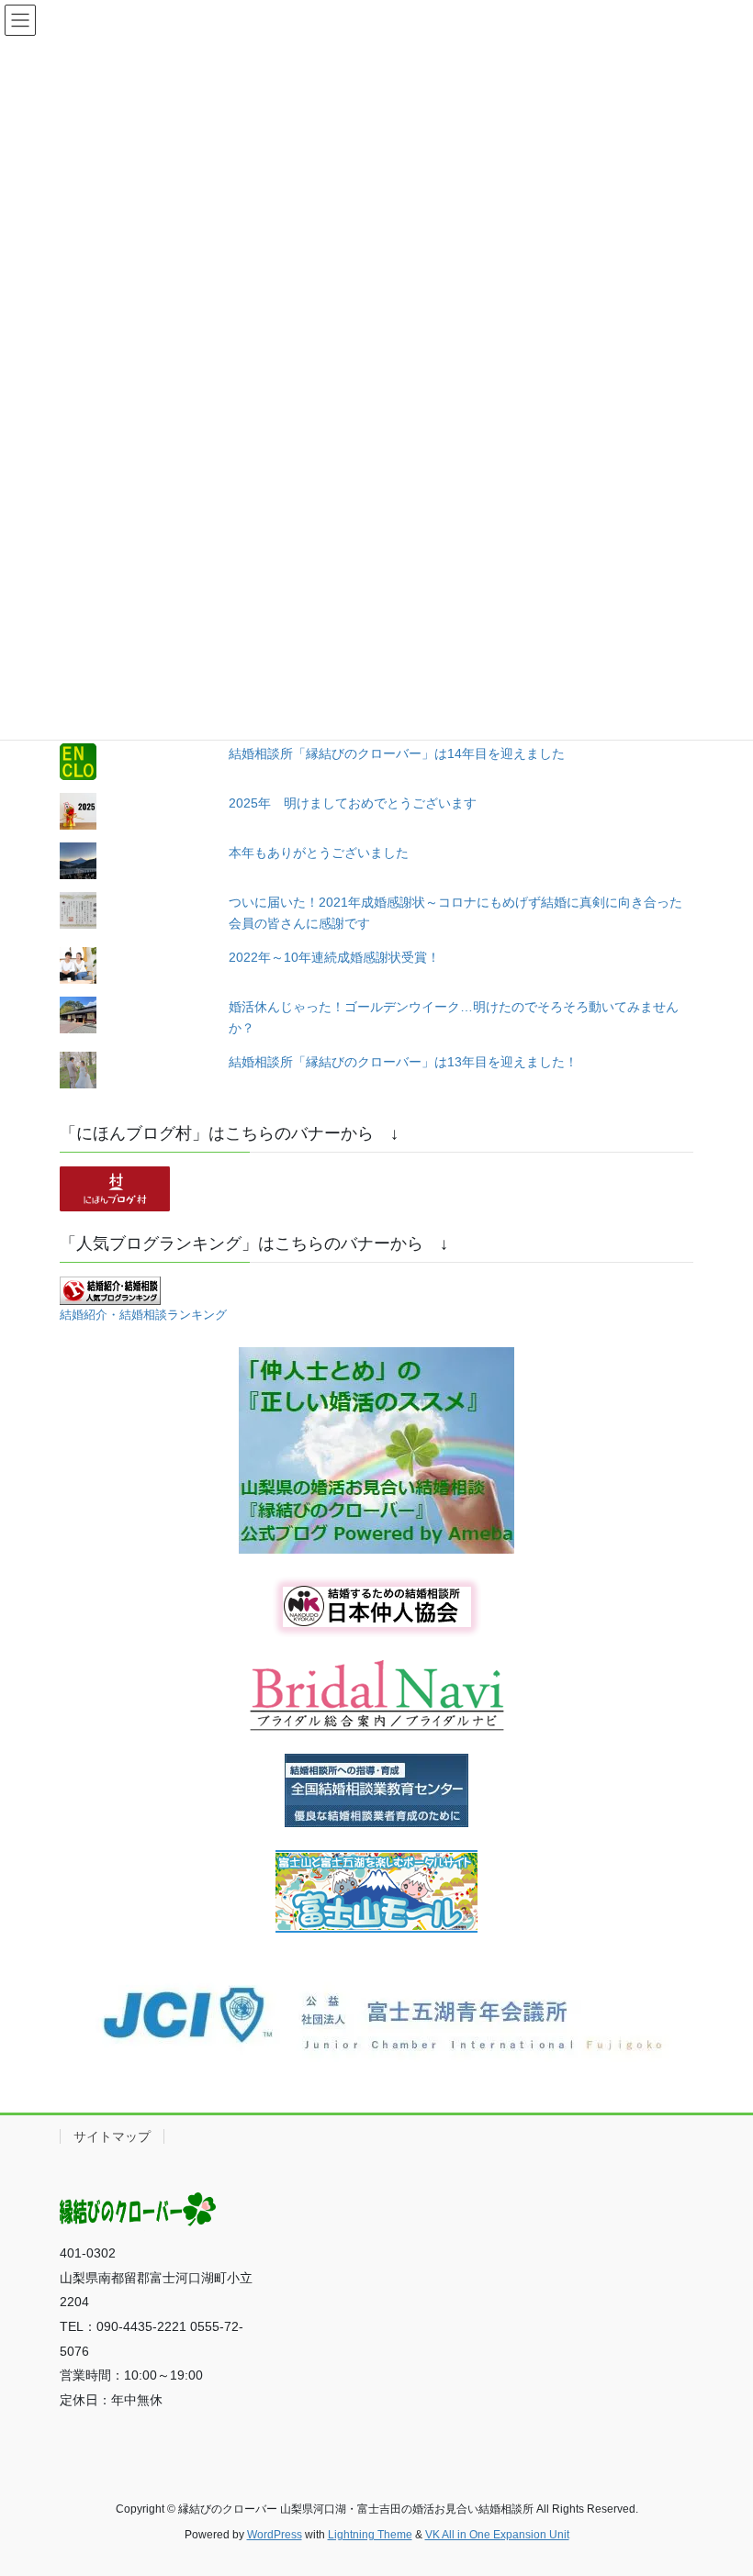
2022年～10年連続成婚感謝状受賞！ (334, 957)
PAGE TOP (719, 2482)
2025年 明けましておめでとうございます (353, 803)
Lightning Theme (370, 2535)
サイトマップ (112, 2136)
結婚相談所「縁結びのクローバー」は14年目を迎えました (397, 753)
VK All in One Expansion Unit (497, 2535)
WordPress (275, 2535)
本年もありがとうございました (319, 853)
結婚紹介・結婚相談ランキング (143, 1315)
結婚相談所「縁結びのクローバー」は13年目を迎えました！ (403, 1062)
